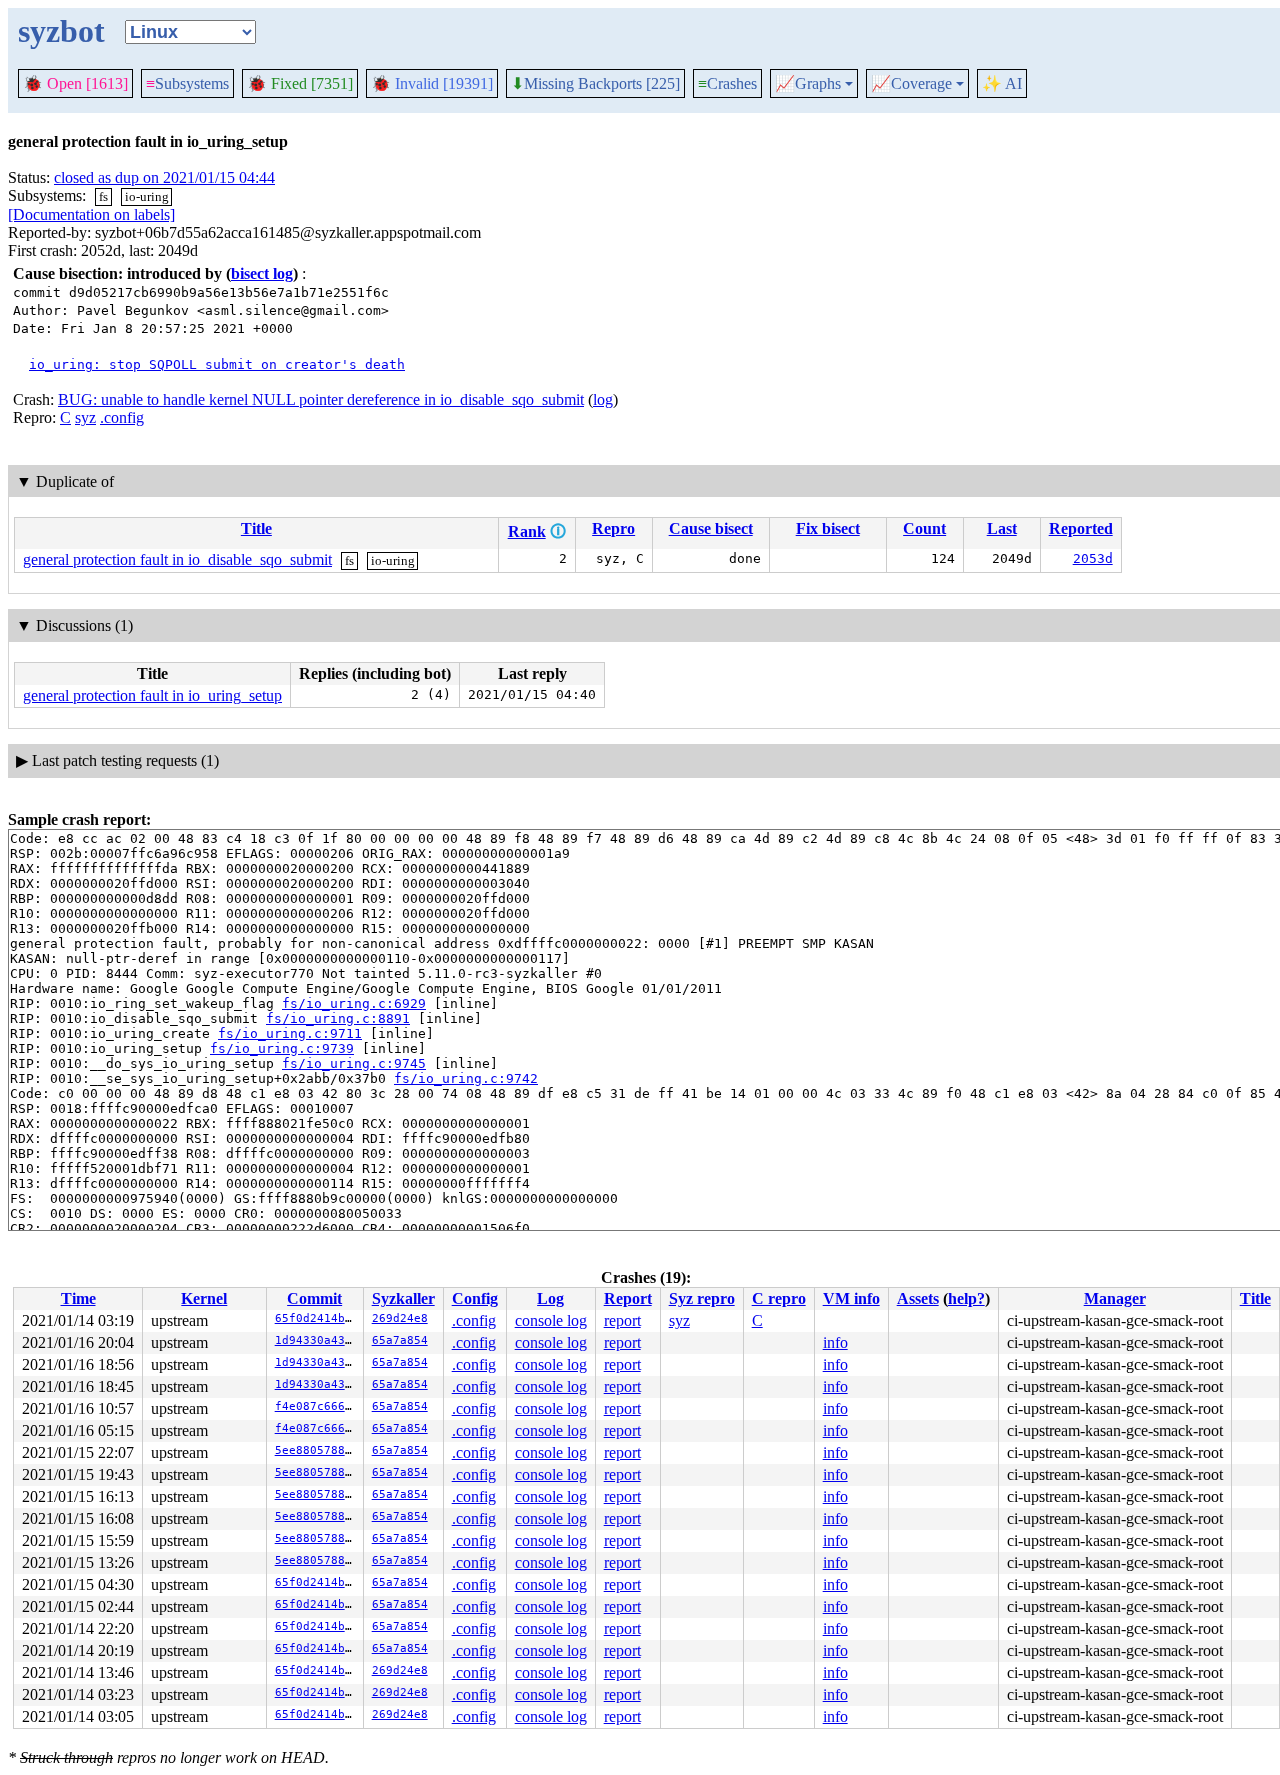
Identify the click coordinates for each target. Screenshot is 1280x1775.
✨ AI (1002, 83)
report (622, 1320)
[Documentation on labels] (91, 214)
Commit (314, 1298)
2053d (1093, 558)
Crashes (727, 83)
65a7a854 (400, 1340)
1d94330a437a (317, 1340)
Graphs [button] (808, 84)
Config (475, 1298)
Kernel (204, 1298)
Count (924, 528)
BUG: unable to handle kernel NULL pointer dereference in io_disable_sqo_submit (321, 399)
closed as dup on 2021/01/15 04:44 (164, 177)
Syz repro (702, 1298)
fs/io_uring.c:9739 (282, 1048)
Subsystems (187, 83)
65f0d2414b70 (317, 1318)
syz (85, 417)
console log (551, 1320)
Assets (918, 1298)
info (835, 1342)
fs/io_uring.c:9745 (354, 1063)
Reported (1081, 528)
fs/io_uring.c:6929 (354, 1003)
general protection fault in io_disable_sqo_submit (177, 559)
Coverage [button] (911, 84)
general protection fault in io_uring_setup (152, 695)
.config (122, 417)
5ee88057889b (317, 1450)
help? (966, 1298)
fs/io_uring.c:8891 (338, 1018)
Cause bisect (711, 528)
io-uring (147, 196)
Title (256, 528)
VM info (851, 1298)
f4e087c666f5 (317, 1406)
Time (78, 1298)
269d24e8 (400, 1318)
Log (550, 1298)
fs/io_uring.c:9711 (290, 1033)
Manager (1115, 1298)
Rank (527, 531)
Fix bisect (828, 528)
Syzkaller (403, 1298)
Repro (613, 528)
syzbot (61, 31)
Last (1002, 528)
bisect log (262, 273)
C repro (779, 1298)
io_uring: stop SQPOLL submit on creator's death (217, 364)
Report (628, 1298)
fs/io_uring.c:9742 (466, 1078)
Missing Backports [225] (595, 84)
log (603, 399)
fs (103, 196)
